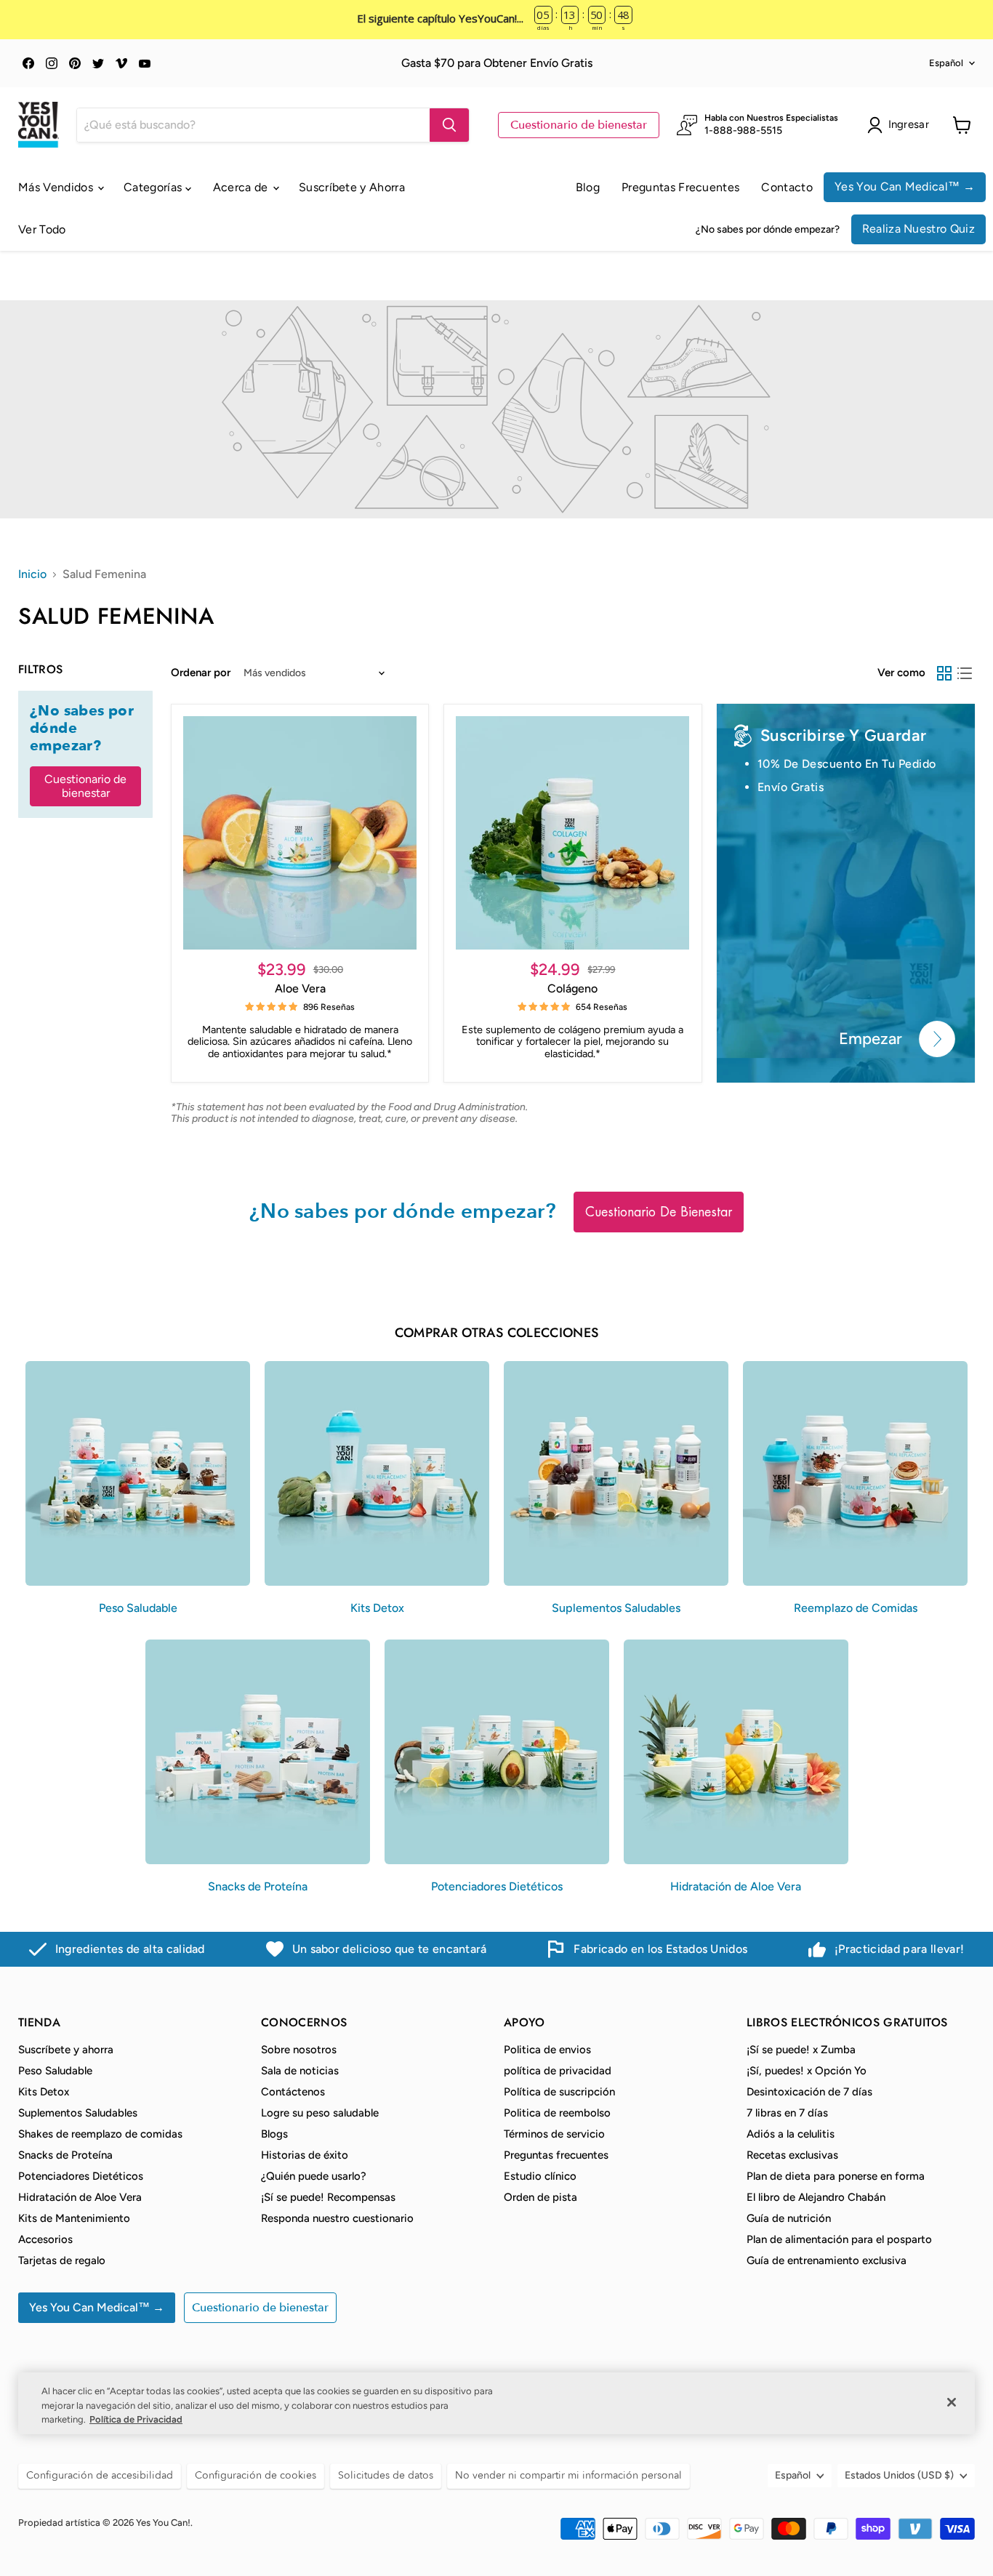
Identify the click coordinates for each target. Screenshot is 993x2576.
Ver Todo (42, 229)
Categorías (154, 187)
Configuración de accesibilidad (100, 2475)
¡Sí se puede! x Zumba (801, 2050)
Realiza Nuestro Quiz (918, 229)
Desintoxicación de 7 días (809, 2092)
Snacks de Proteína (65, 2155)
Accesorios (45, 2239)
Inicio (32, 574)
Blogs (274, 2134)
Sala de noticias (300, 2071)
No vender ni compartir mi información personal (568, 2475)
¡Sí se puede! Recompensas (328, 2197)
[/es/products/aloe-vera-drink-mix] (300, 833)
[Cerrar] (952, 2402)
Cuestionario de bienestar (579, 125)
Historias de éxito (305, 2155)
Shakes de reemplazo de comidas (100, 2134)
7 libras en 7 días (787, 2113)
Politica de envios (547, 2050)
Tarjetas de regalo (62, 2260)
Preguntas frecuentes (556, 2155)
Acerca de (242, 187)
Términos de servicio (554, 2134)
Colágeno (572, 988)
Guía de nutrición (789, 2218)
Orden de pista (540, 2197)
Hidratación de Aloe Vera (80, 2197)
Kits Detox (44, 2092)
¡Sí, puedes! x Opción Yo (807, 2071)
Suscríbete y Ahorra (352, 187)
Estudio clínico (540, 2176)
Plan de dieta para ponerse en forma (836, 2176)
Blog (588, 187)
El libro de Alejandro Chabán (816, 2197)
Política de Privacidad (136, 2419)
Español (946, 63)
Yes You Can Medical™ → (905, 186)
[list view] (965, 673)
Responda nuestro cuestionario (337, 2218)
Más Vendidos (57, 187)
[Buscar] (449, 125)
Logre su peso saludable (320, 2113)
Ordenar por (201, 673)
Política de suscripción (559, 2092)
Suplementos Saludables (78, 2113)
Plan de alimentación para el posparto (839, 2239)
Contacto (787, 187)
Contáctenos (293, 2092)
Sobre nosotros (299, 2050)
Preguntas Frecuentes (680, 187)
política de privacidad (558, 2071)
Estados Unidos (899, 2475)
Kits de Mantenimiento (74, 2218)
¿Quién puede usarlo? (314, 2176)
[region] (496, 2403)
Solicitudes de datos (386, 2475)
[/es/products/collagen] (572, 833)
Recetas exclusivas (792, 2155)
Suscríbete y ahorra (66, 2050)
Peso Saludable (55, 2071)
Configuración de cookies (256, 2475)
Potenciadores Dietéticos (81, 2176)
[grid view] (944, 673)
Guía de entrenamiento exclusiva (827, 2260)
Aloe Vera (300, 988)
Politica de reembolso (557, 2113)
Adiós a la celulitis (791, 2134)
